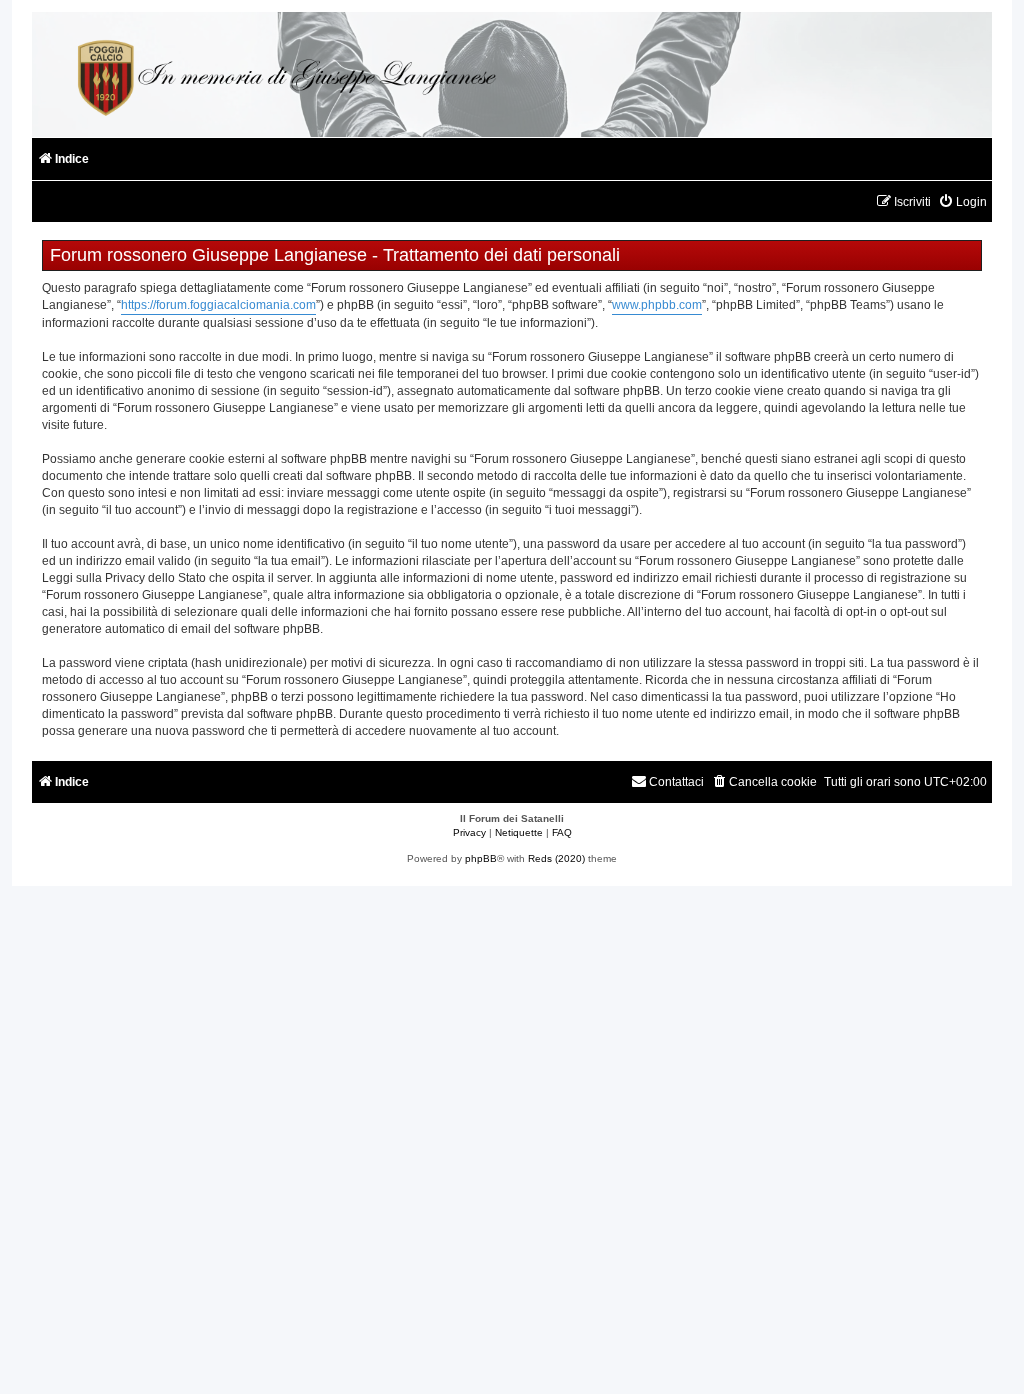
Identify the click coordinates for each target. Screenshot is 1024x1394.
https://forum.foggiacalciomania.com (218, 305)
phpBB (481, 858)
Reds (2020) (556, 858)
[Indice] (284, 74)
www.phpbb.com (657, 305)
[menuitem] (962, 202)
